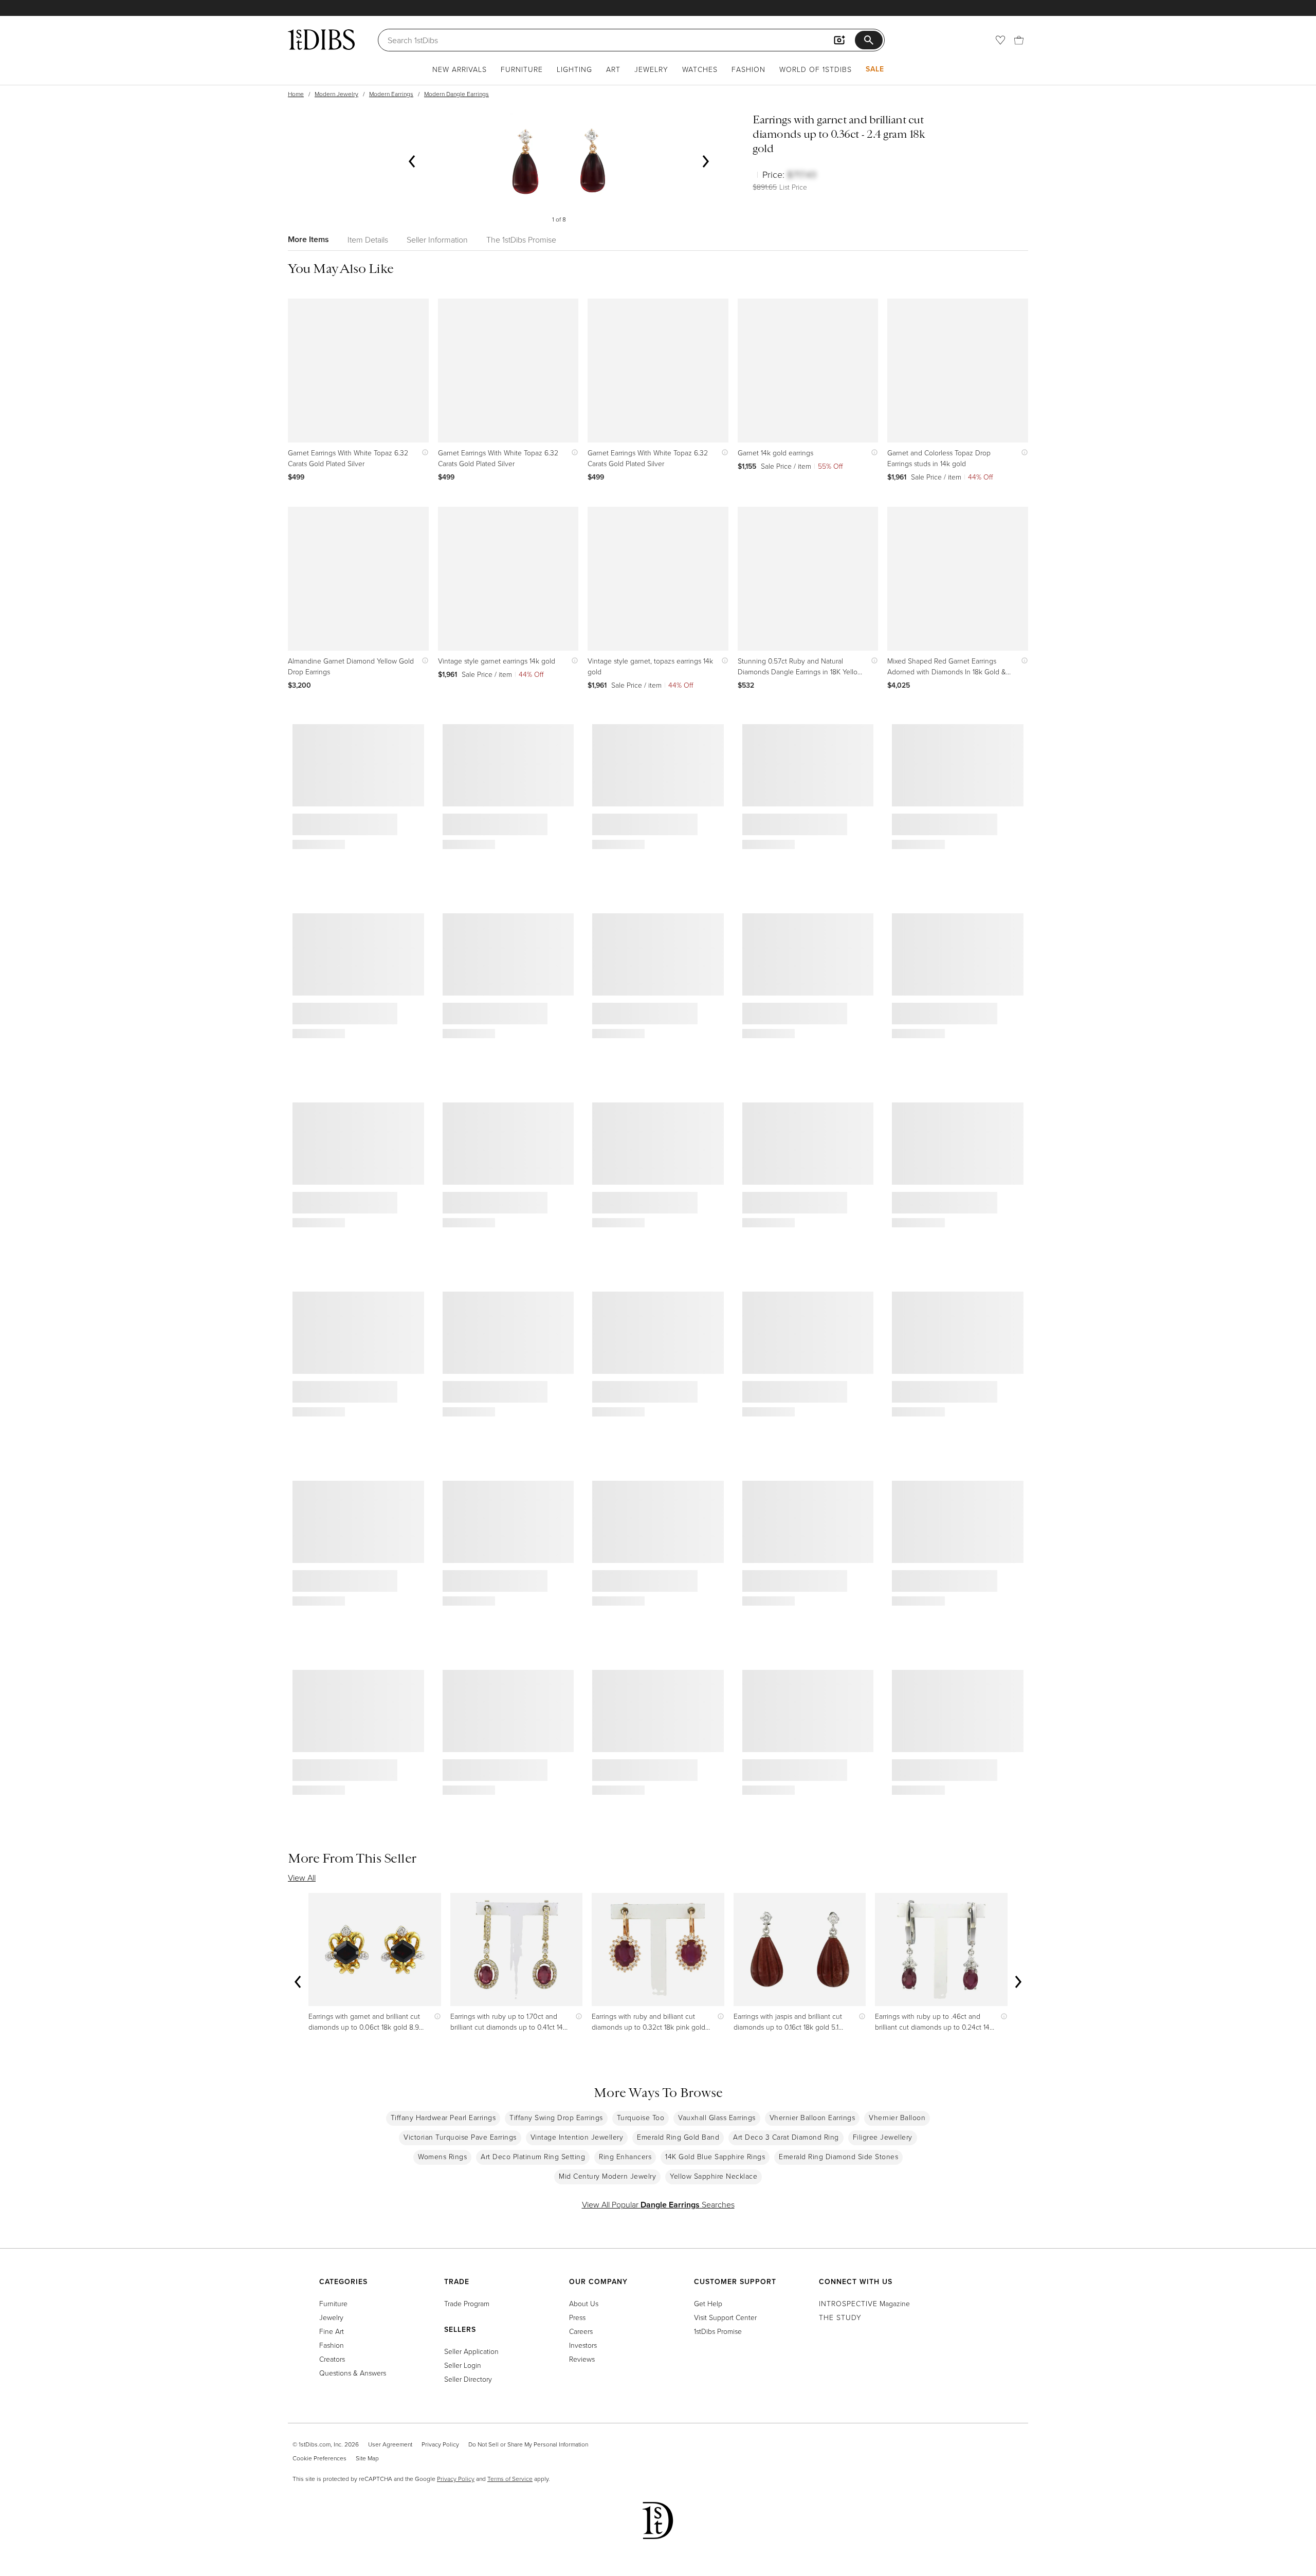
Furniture (522, 69)
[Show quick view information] (423, 453)
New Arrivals (460, 69)
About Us (584, 2303)
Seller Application (471, 2351)
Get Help (708, 2303)
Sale (875, 69)
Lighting (574, 69)
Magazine (864, 2303)
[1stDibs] (321, 40)
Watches (700, 69)
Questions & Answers (353, 2373)
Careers (581, 2331)
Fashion (748, 69)
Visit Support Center (725, 2317)
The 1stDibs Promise (521, 240)
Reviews (582, 2359)
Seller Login (463, 2365)
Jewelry (651, 69)
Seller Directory (468, 2379)
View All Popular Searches (658, 2204)
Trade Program (467, 2303)
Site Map (367, 2458)
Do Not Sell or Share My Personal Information (528, 2444)
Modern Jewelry (336, 94)
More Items (308, 239)
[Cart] (1019, 40)
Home (296, 94)
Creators (332, 2359)
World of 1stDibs (816, 69)
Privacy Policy (440, 2444)
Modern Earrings (391, 94)
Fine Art (332, 2331)
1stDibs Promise (718, 2331)
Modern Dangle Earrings (456, 94)
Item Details (368, 240)
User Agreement (390, 2444)
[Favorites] (1000, 40)
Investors (583, 2345)
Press (577, 2317)
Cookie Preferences (319, 2458)
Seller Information (437, 240)
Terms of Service (510, 2479)
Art (613, 69)
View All (302, 1878)
